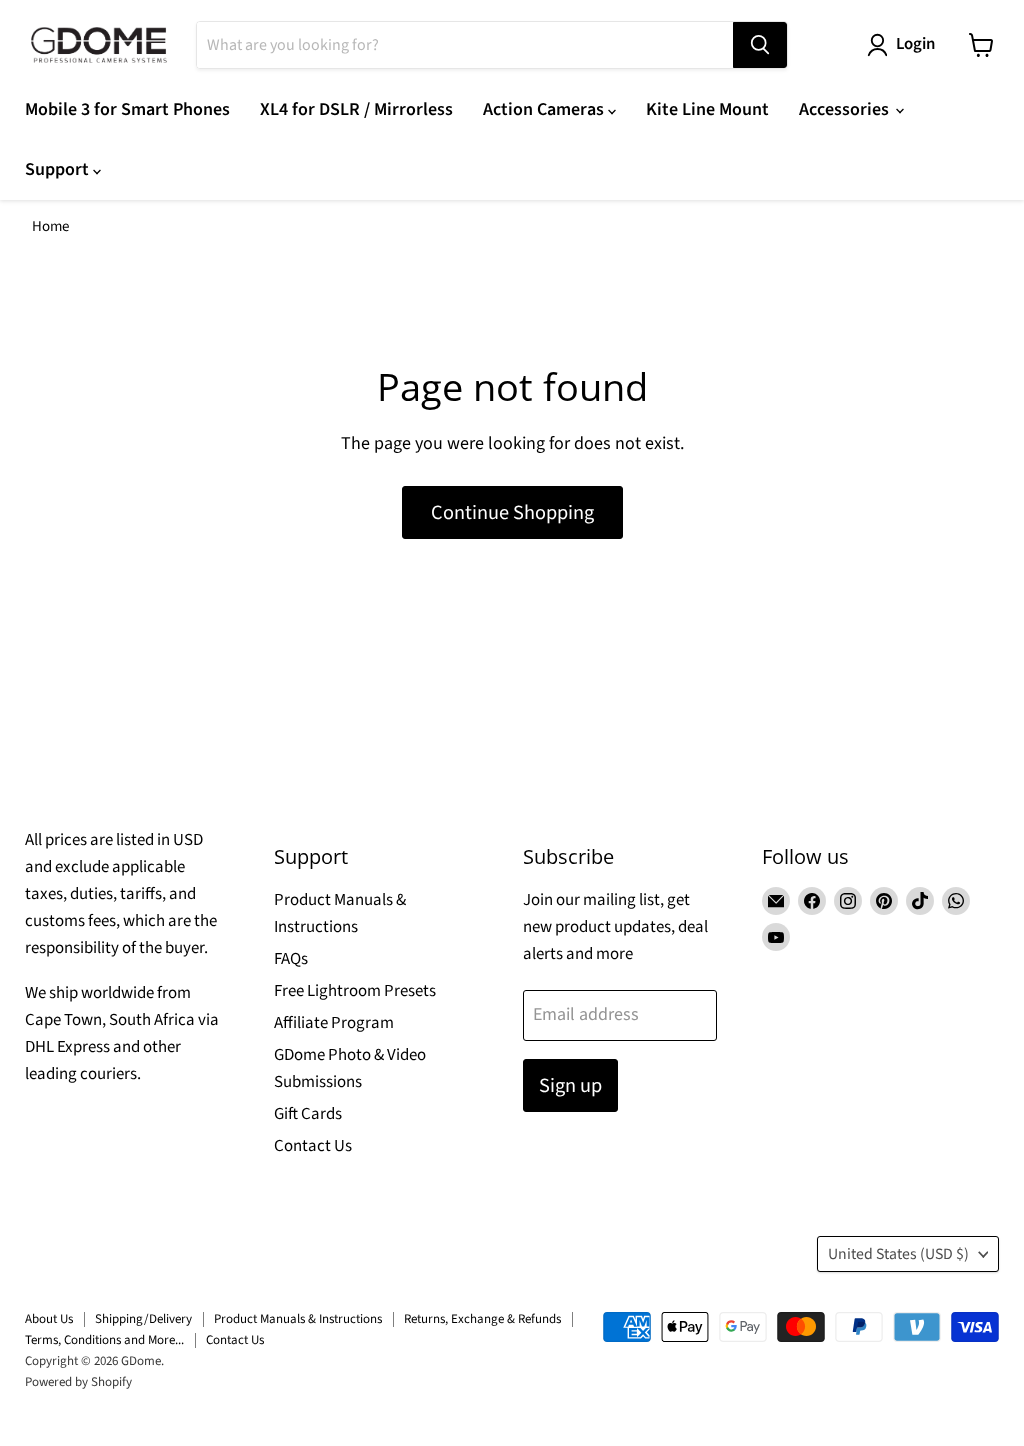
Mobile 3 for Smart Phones (127, 109)
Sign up (570, 1085)
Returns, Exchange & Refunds (482, 1319)
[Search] (760, 45)
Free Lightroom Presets (355, 991)
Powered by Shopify (78, 1382)
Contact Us (313, 1146)
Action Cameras (545, 109)
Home (50, 226)
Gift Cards (308, 1114)
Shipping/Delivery (143, 1319)
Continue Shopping (512, 512)
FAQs (291, 959)
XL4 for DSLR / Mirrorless (356, 109)
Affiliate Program (334, 1023)
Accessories (846, 109)
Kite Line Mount (707, 109)
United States (898, 1254)
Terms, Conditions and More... (104, 1340)
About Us (49, 1319)
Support (59, 169)
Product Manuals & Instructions (298, 1319)
